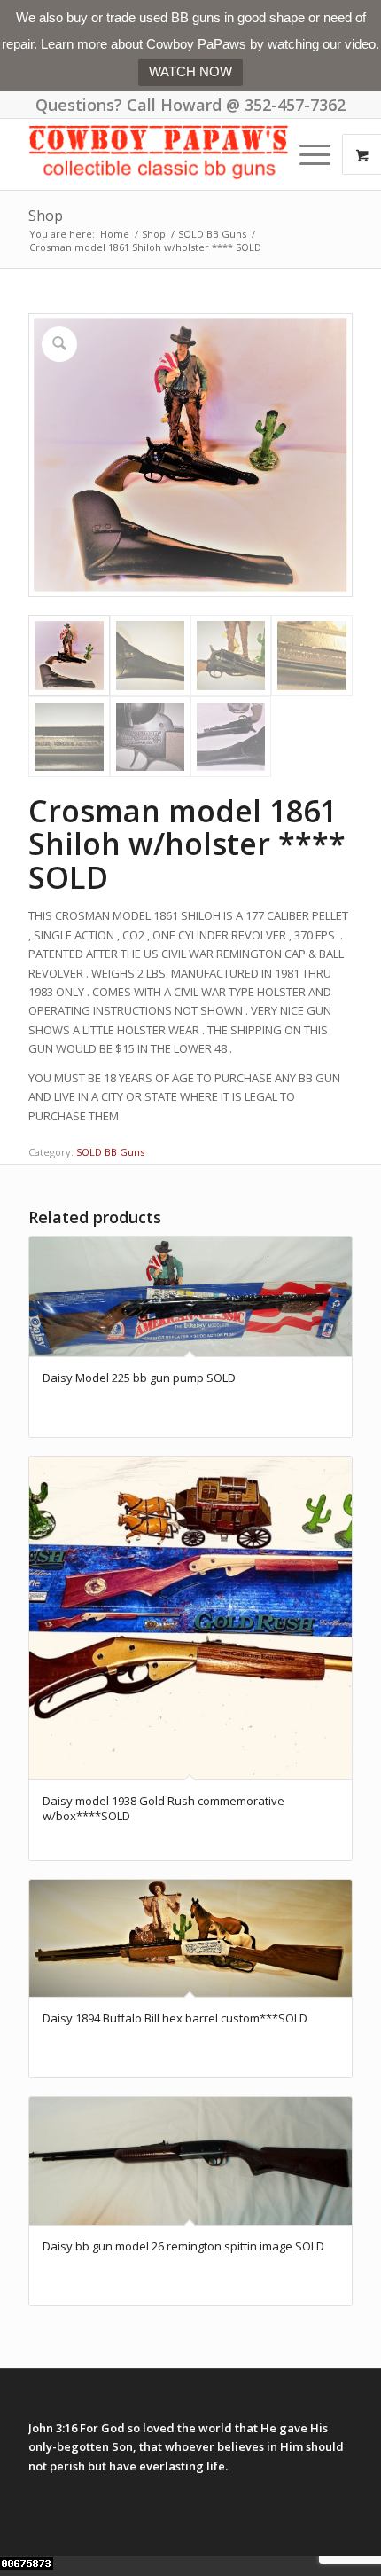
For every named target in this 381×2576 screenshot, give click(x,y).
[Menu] (306, 154)
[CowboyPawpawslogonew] (158, 154)
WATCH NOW (190, 71)
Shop (46, 216)
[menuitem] (317, 154)
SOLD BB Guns (110, 1152)
